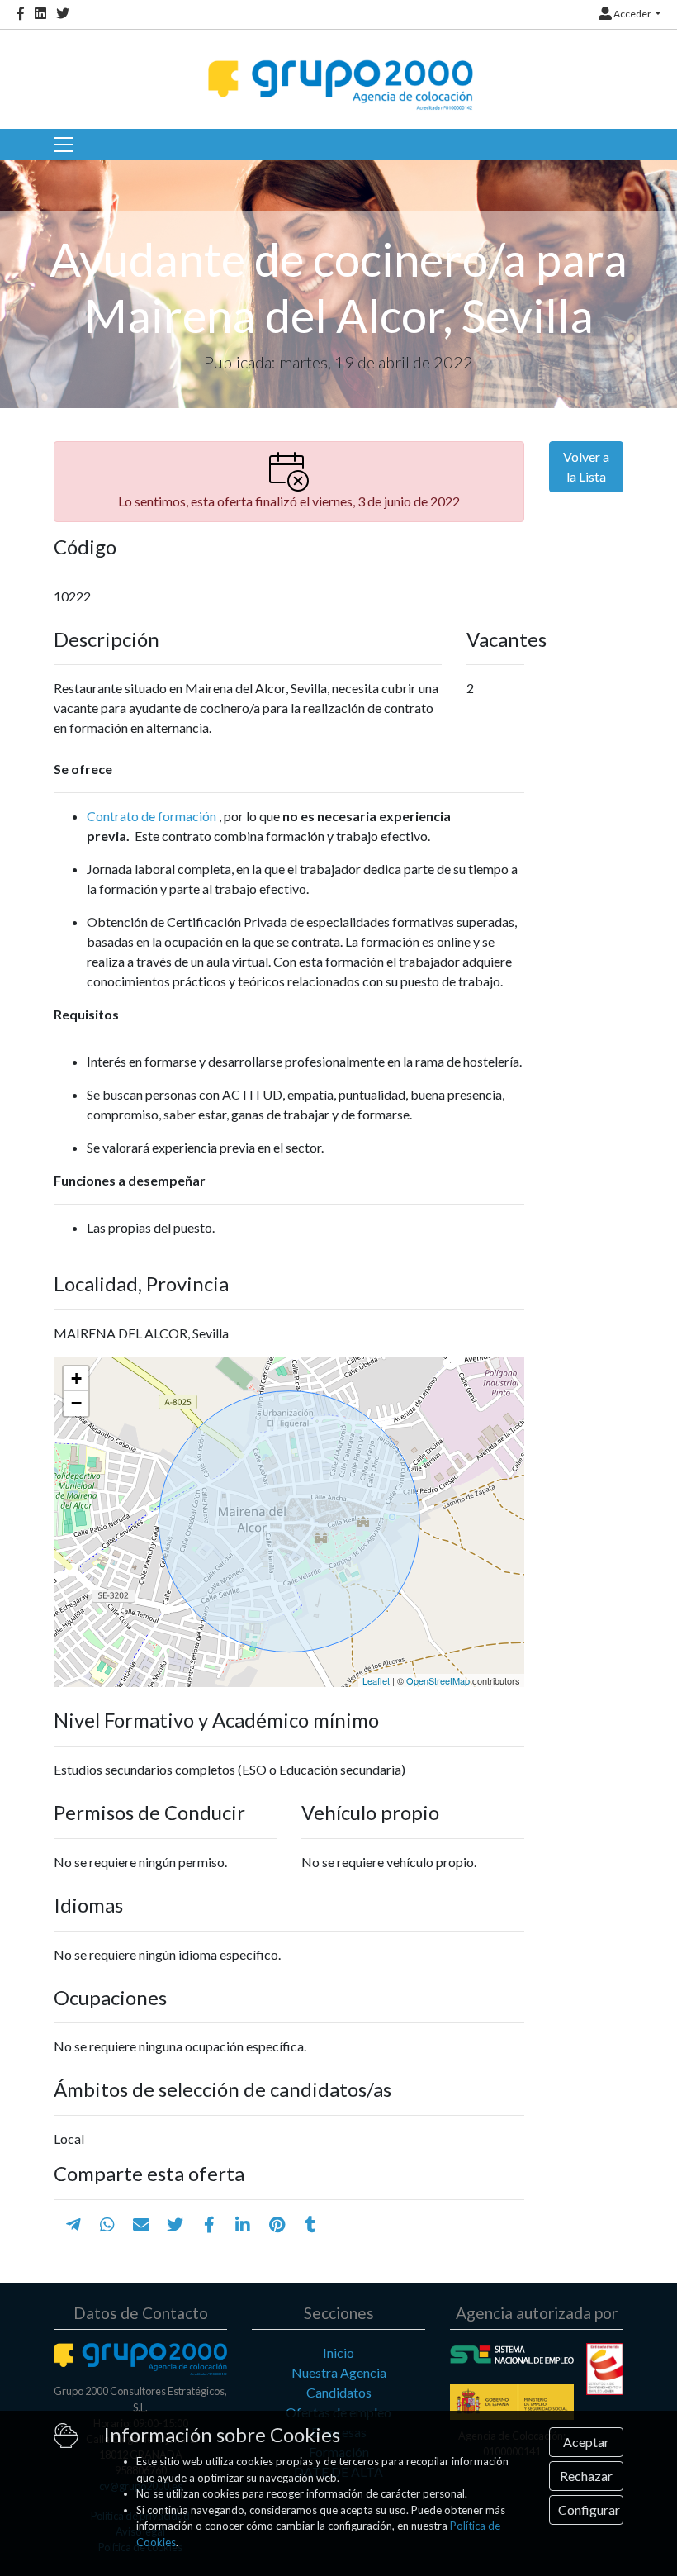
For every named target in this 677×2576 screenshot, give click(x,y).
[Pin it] (277, 2224)
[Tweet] (175, 2224)
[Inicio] (338, 71)
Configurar (589, 2509)
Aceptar (586, 2442)
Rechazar (586, 2476)
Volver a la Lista (586, 466)
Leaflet (376, 1680)
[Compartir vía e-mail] (141, 2224)
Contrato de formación (151, 816)
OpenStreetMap (438, 1680)
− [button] (76, 1403)
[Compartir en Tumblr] (311, 2224)
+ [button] (76, 1378)
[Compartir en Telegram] (73, 2224)
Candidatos (339, 2392)
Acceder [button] (632, 14)
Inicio (338, 2353)
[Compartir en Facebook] (209, 2224)
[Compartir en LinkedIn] (243, 2224)
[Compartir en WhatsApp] (107, 2224)
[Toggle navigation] (64, 145)
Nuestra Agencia (339, 2372)
